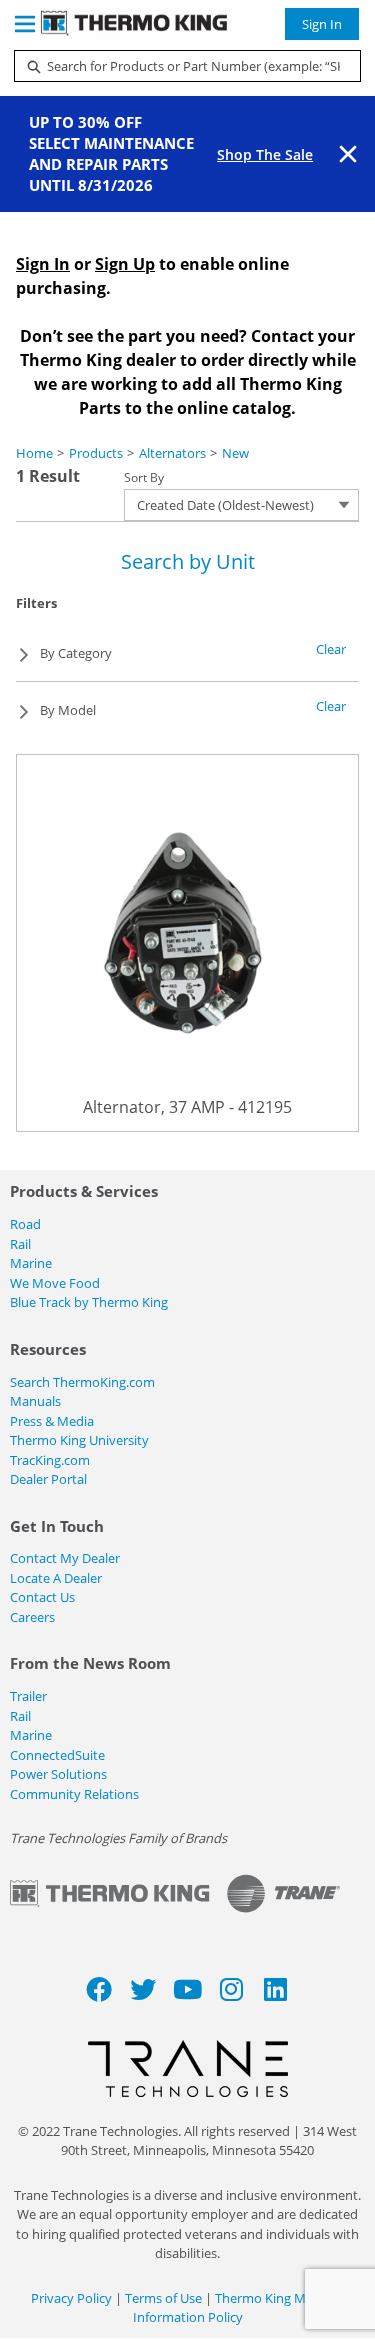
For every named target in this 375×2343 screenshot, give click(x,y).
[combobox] (179, 66)
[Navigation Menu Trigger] (25, 24)
